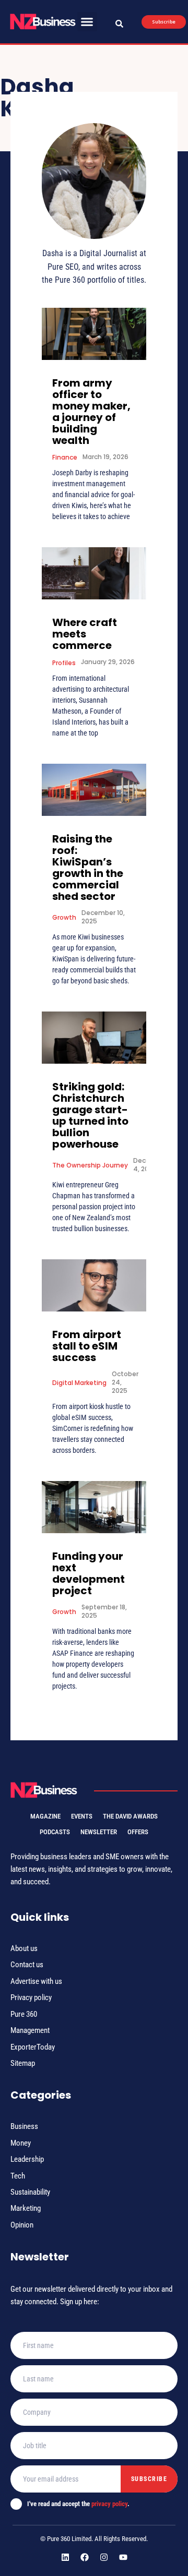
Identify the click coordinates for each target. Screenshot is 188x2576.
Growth (64, 917)
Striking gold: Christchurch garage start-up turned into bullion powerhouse (90, 1115)
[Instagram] (104, 2557)
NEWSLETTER (99, 1832)
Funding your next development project (89, 1573)
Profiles (64, 663)
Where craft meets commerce (85, 634)
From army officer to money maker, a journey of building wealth (91, 412)
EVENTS (82, 1816)
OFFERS (138, 1832)
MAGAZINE (45, 1816)
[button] (87, 22)
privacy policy (109, 2504)
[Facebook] (85, 2557)
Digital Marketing (79, 1383)
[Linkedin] (65, 2557)
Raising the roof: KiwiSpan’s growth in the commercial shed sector (88, 868)
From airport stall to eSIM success (87, 1346)
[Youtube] (123, 2557)
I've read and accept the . (78, 2504)
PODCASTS (55, 1832)
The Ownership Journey (90, 1165)
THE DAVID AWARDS (130, 1816)
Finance (65, 457)
